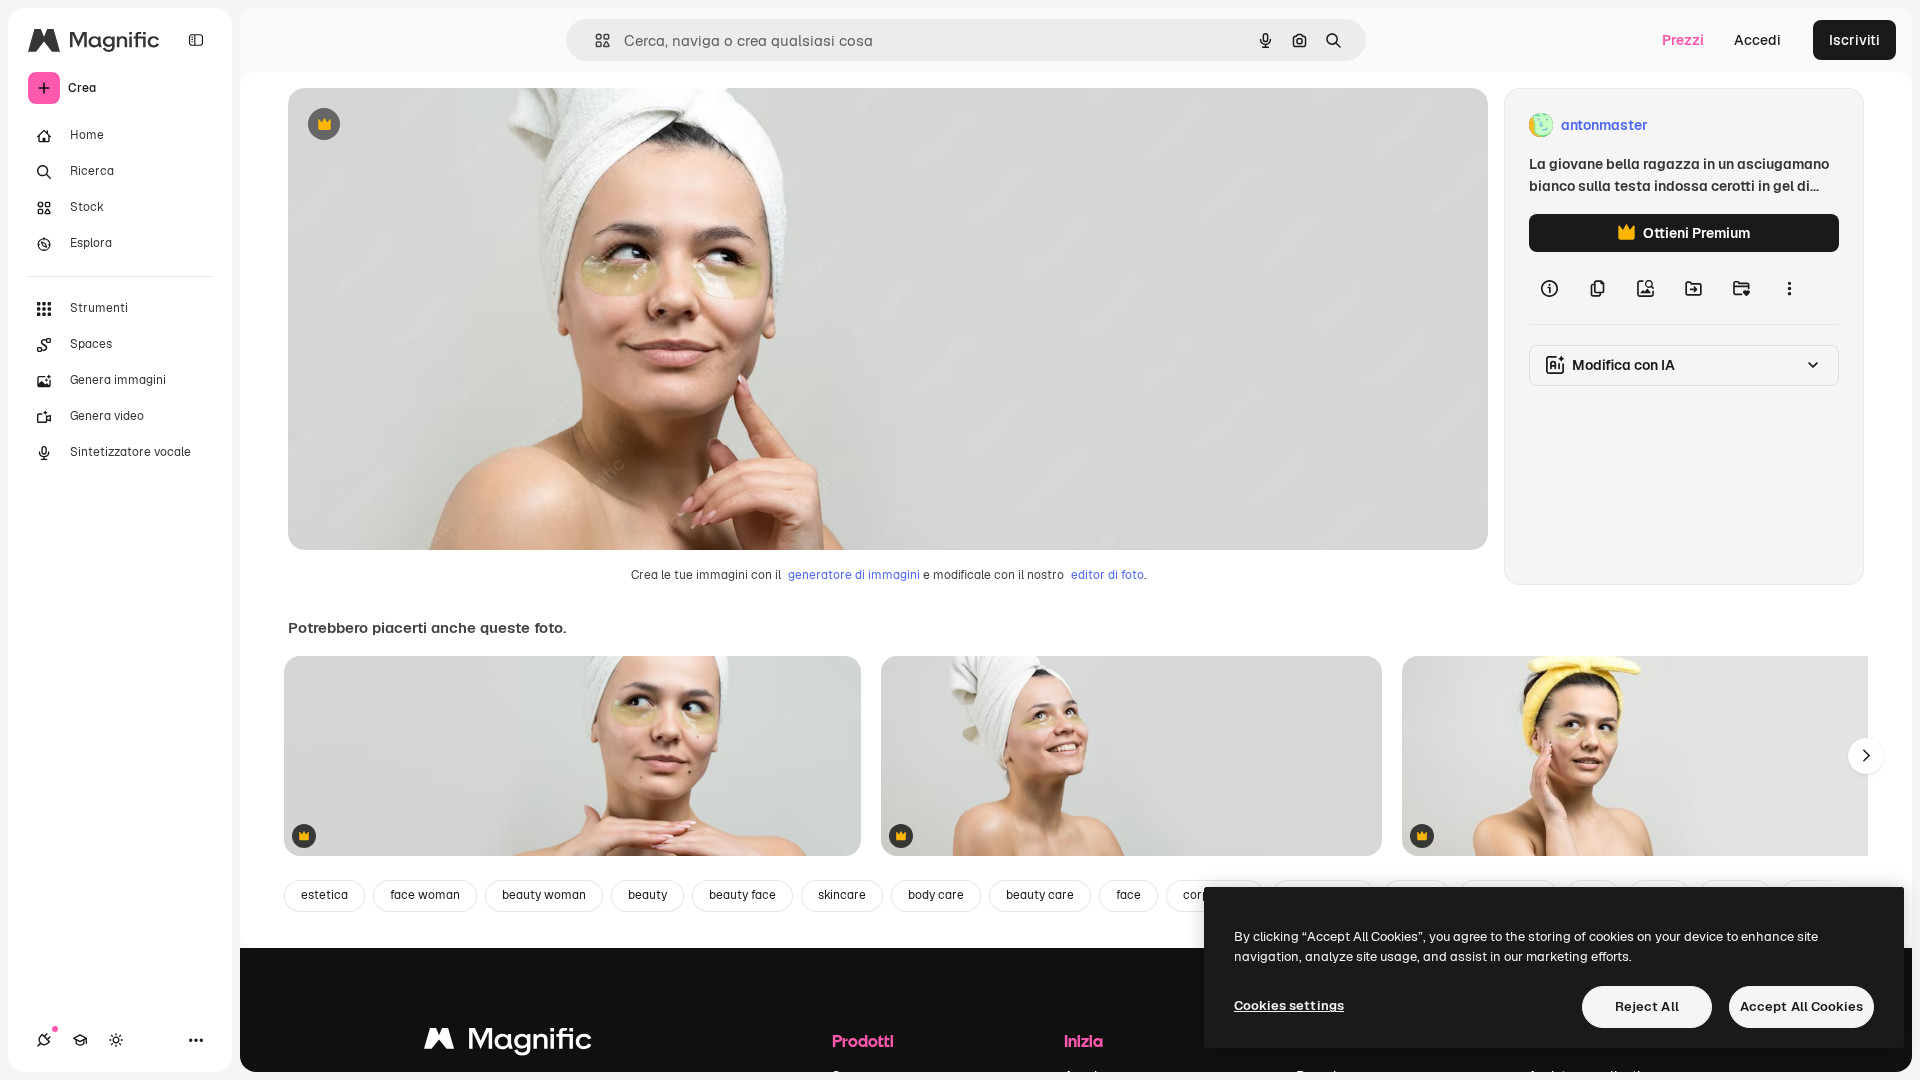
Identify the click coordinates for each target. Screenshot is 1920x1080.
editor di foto (1107, 575)
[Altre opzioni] (1789, 288)
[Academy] (80, 1040)
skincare (842, 895)
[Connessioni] (44, 1040)
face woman (425, 895)
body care (936, 895)
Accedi (1757, 40)
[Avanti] (1866, 756)
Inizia (1083, 1040)
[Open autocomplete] (594, 40)
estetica (324, 895)
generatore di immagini (854, 575)
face (1128, 895)
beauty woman (544, 895)
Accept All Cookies (1801, 1006)
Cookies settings (1289, 1005)
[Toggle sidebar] (196, 40)
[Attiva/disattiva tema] (116, 1040)
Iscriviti (1854, 40)
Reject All (1647, 1006)
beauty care (1040, 895)
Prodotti (863, 1040)
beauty (647, 895)
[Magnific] (508, 1043)
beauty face (742, 895)
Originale (420, 125)
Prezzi (1683, 40)
